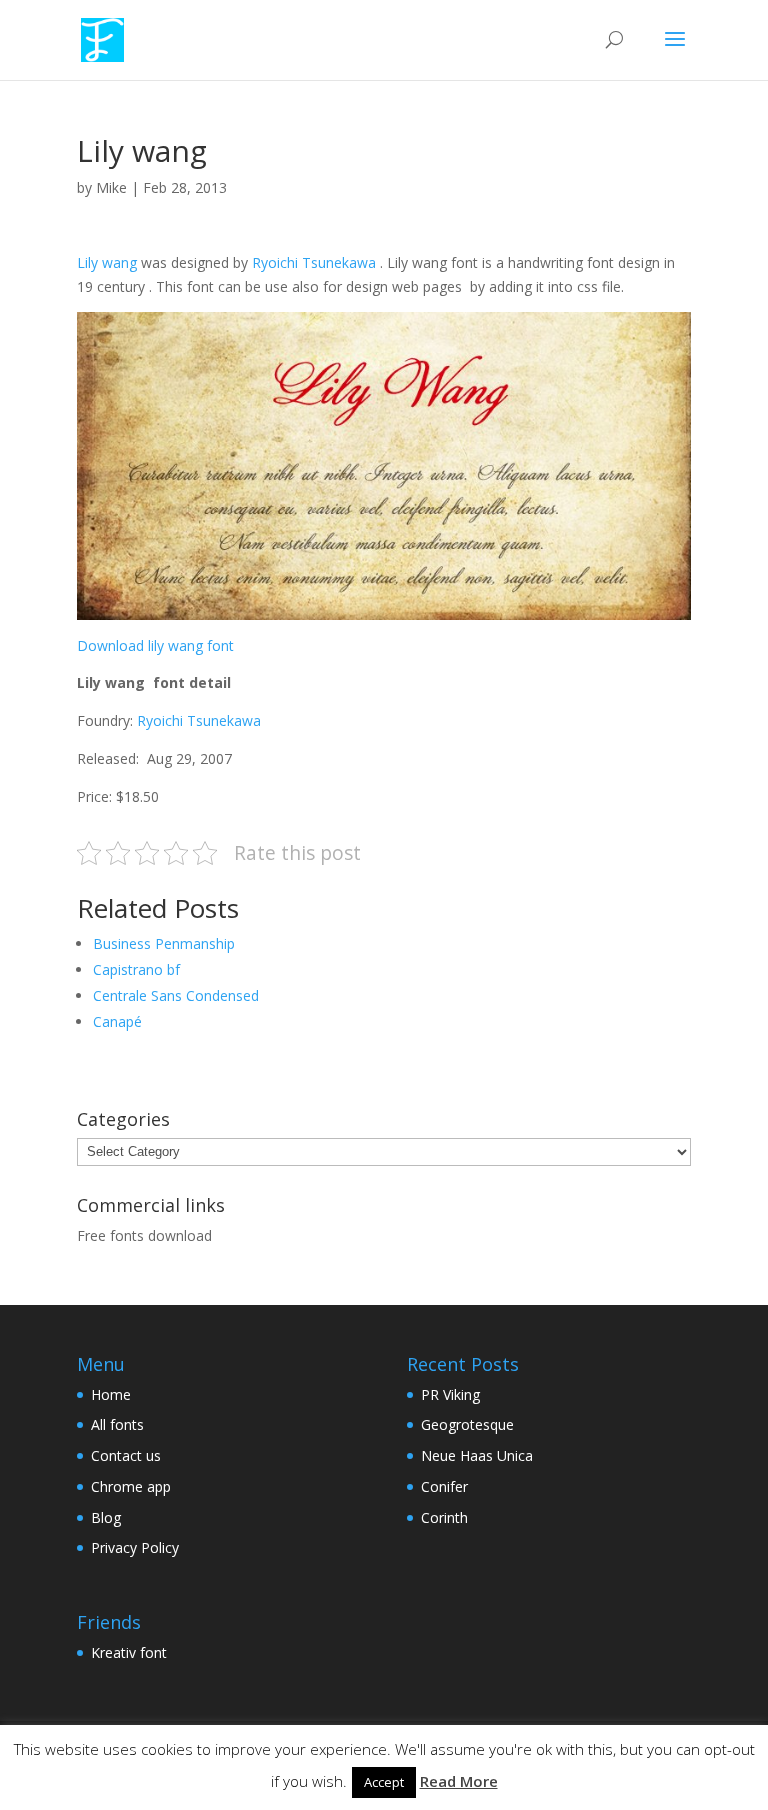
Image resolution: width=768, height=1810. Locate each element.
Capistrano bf (136, 969)
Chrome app (131, 1486)
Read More (459, 1781)
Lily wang (107, 262)
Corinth (444, 1517)
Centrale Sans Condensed (176, 995)
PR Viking (450, 1394)
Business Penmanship (164, 943)
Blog (106, 1517)
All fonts (117, 1424)
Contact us (126, 1455)
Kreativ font (129, 1652)
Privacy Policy (135, 1547)
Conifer (444, 1486)
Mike (111, 187)
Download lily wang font (155, 645)
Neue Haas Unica (477, 1455)
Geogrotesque (467, 1424)
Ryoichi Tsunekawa (314, 262)
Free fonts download (144, 1235)
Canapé (117, 1021)
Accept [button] (384, 1782)
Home (111, 1394)
